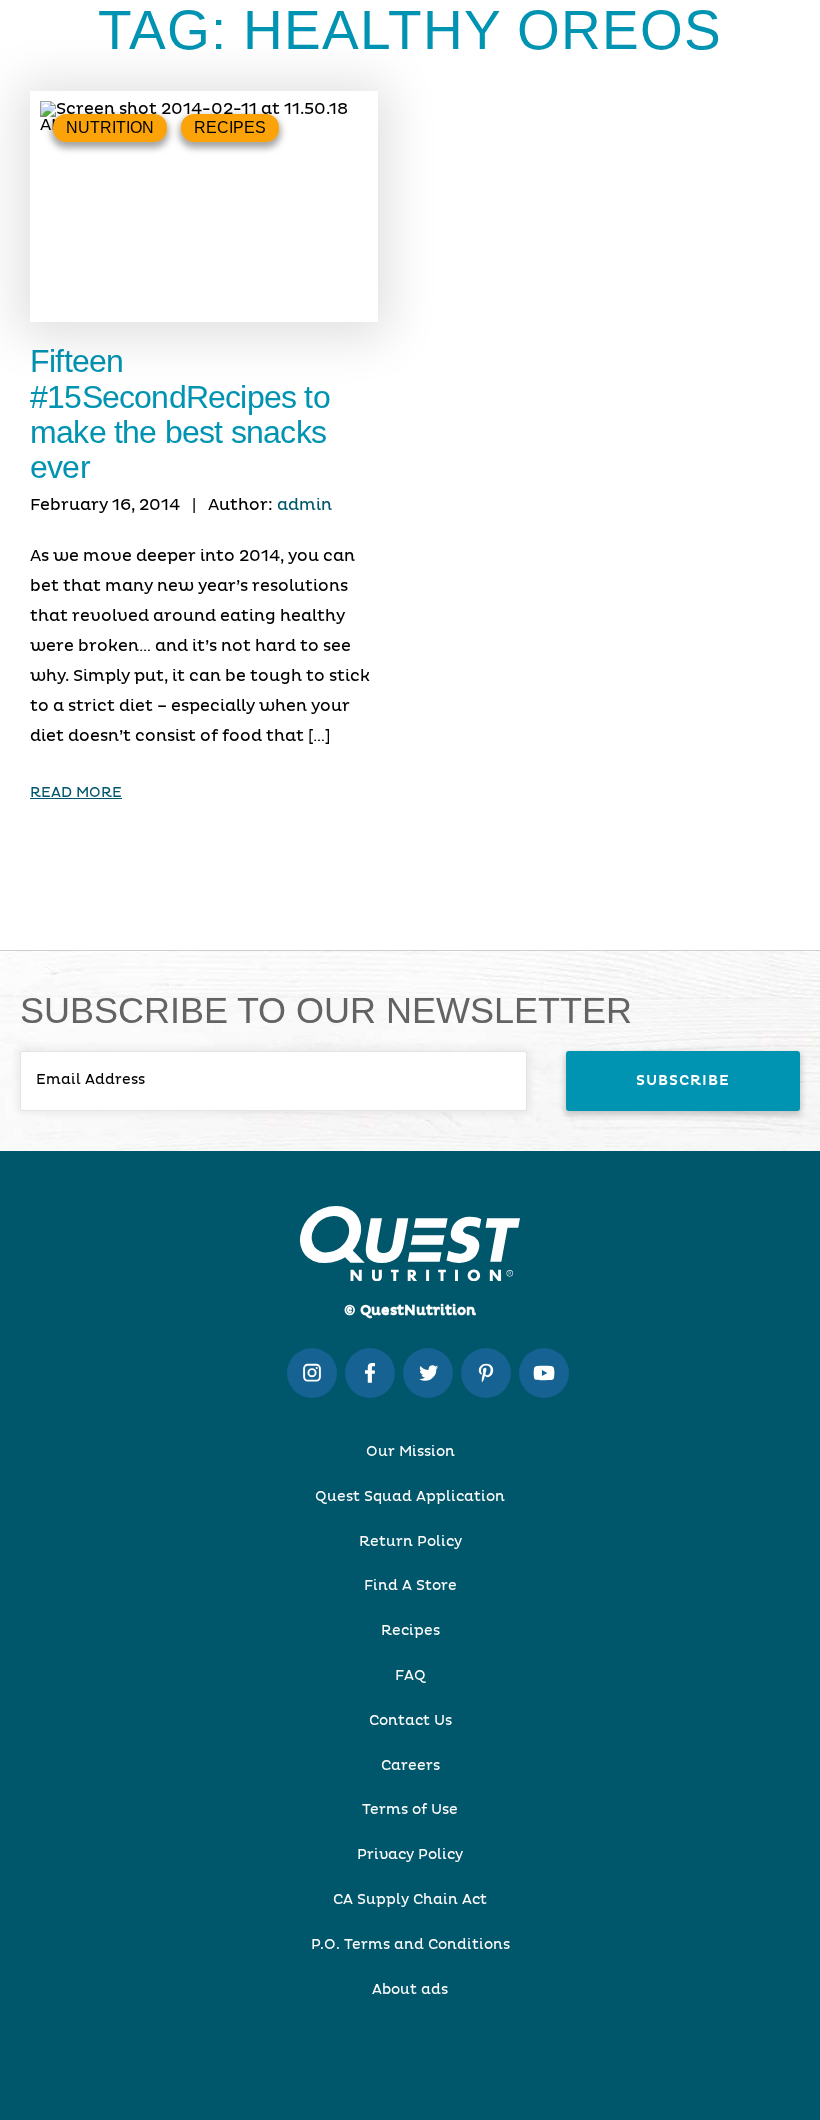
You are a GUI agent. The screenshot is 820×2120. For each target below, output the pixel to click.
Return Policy (410, 1542)
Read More (76, 793)
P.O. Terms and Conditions (410, 1945)
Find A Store (410, 1586)
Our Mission (410, 1452)
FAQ (410, 1676)
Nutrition (110, 127)
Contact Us (410, 1721)
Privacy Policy (410, 1855)
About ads (410, 1990)
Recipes (230, 127)
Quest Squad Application (410, 1497)
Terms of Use (410, 1810)
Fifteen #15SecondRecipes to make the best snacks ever (180, 414)
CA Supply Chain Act (410, 1900)
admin (304, 505)
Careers (410, 1766)
